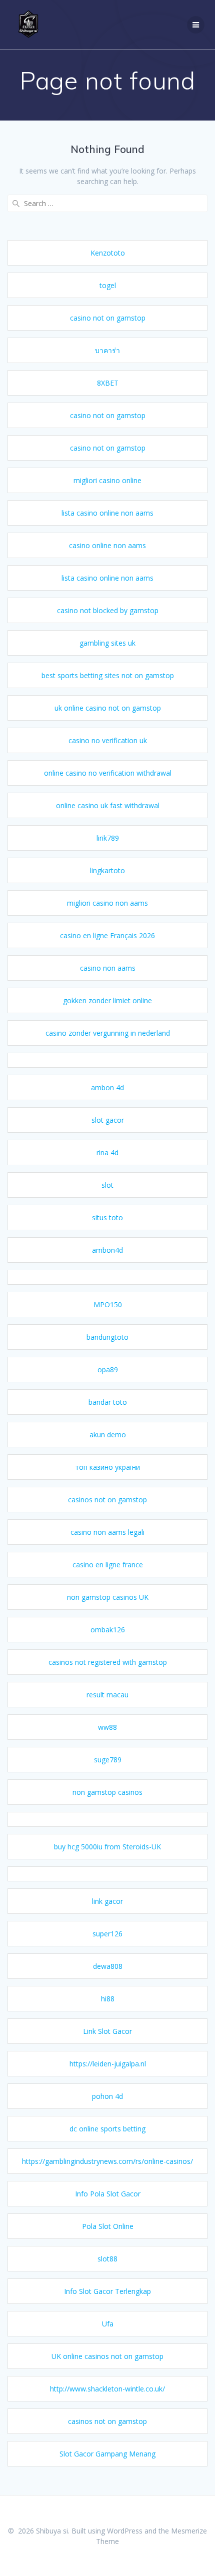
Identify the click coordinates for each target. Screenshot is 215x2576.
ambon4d (107, 1250)
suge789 (108, 1760)
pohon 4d (107, 2096)
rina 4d (107, 1152)
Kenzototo (108, 253)
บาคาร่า (107, 350)
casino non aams (108, 968)
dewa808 (108, 1966)
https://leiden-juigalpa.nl (108, 2064)
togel (108, 285)
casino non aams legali (107, 1532)
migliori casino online (107, 480)
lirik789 (108, 838)
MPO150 (108, 1305)
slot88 (107, 2259)
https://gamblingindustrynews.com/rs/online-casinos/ (107, 2161)
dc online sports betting (107, 2129)
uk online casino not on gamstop (108, 708)
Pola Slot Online (108, 2226)
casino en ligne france (108, 1565)
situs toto (107, 1217)
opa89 (108, 1370)
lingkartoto (107, 870)
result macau (107, 1695)
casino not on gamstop (108, 318)
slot (107, 1185)
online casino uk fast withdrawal (108, 805)
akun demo (108, 1435)
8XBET (108, 383)
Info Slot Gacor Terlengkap (107, 2291)
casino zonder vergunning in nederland (108, 1033)
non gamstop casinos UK (108, 1597)
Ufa (108, 2324)
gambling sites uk (107, 643)
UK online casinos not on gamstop (107, 2356)
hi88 (108, 1999)
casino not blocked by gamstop (108, 610)
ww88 (107, 1727)
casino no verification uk (108, 740)
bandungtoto (107, 1337)
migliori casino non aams (107, 903)
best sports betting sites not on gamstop (108, 675)
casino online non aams (107, 545)
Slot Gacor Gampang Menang (107, 2454)
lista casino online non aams (107, 513)
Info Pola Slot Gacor (108, 2194)
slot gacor (108, 1120)
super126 (107, 1934)
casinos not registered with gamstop (108, 1662)
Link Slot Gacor (107, 2031)
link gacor (107, 1901)
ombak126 (108, 1630)
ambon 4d (107, 1087)
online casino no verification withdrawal (108, 773)
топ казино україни (107, 1467)
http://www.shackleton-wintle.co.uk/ (107, 2389)
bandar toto (108, 1402)
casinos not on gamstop (107, 1500)
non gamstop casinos (107, 1792)
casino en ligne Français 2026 (107, 935)
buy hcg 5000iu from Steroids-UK (107, 1847)
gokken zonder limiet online (107, 1000)
